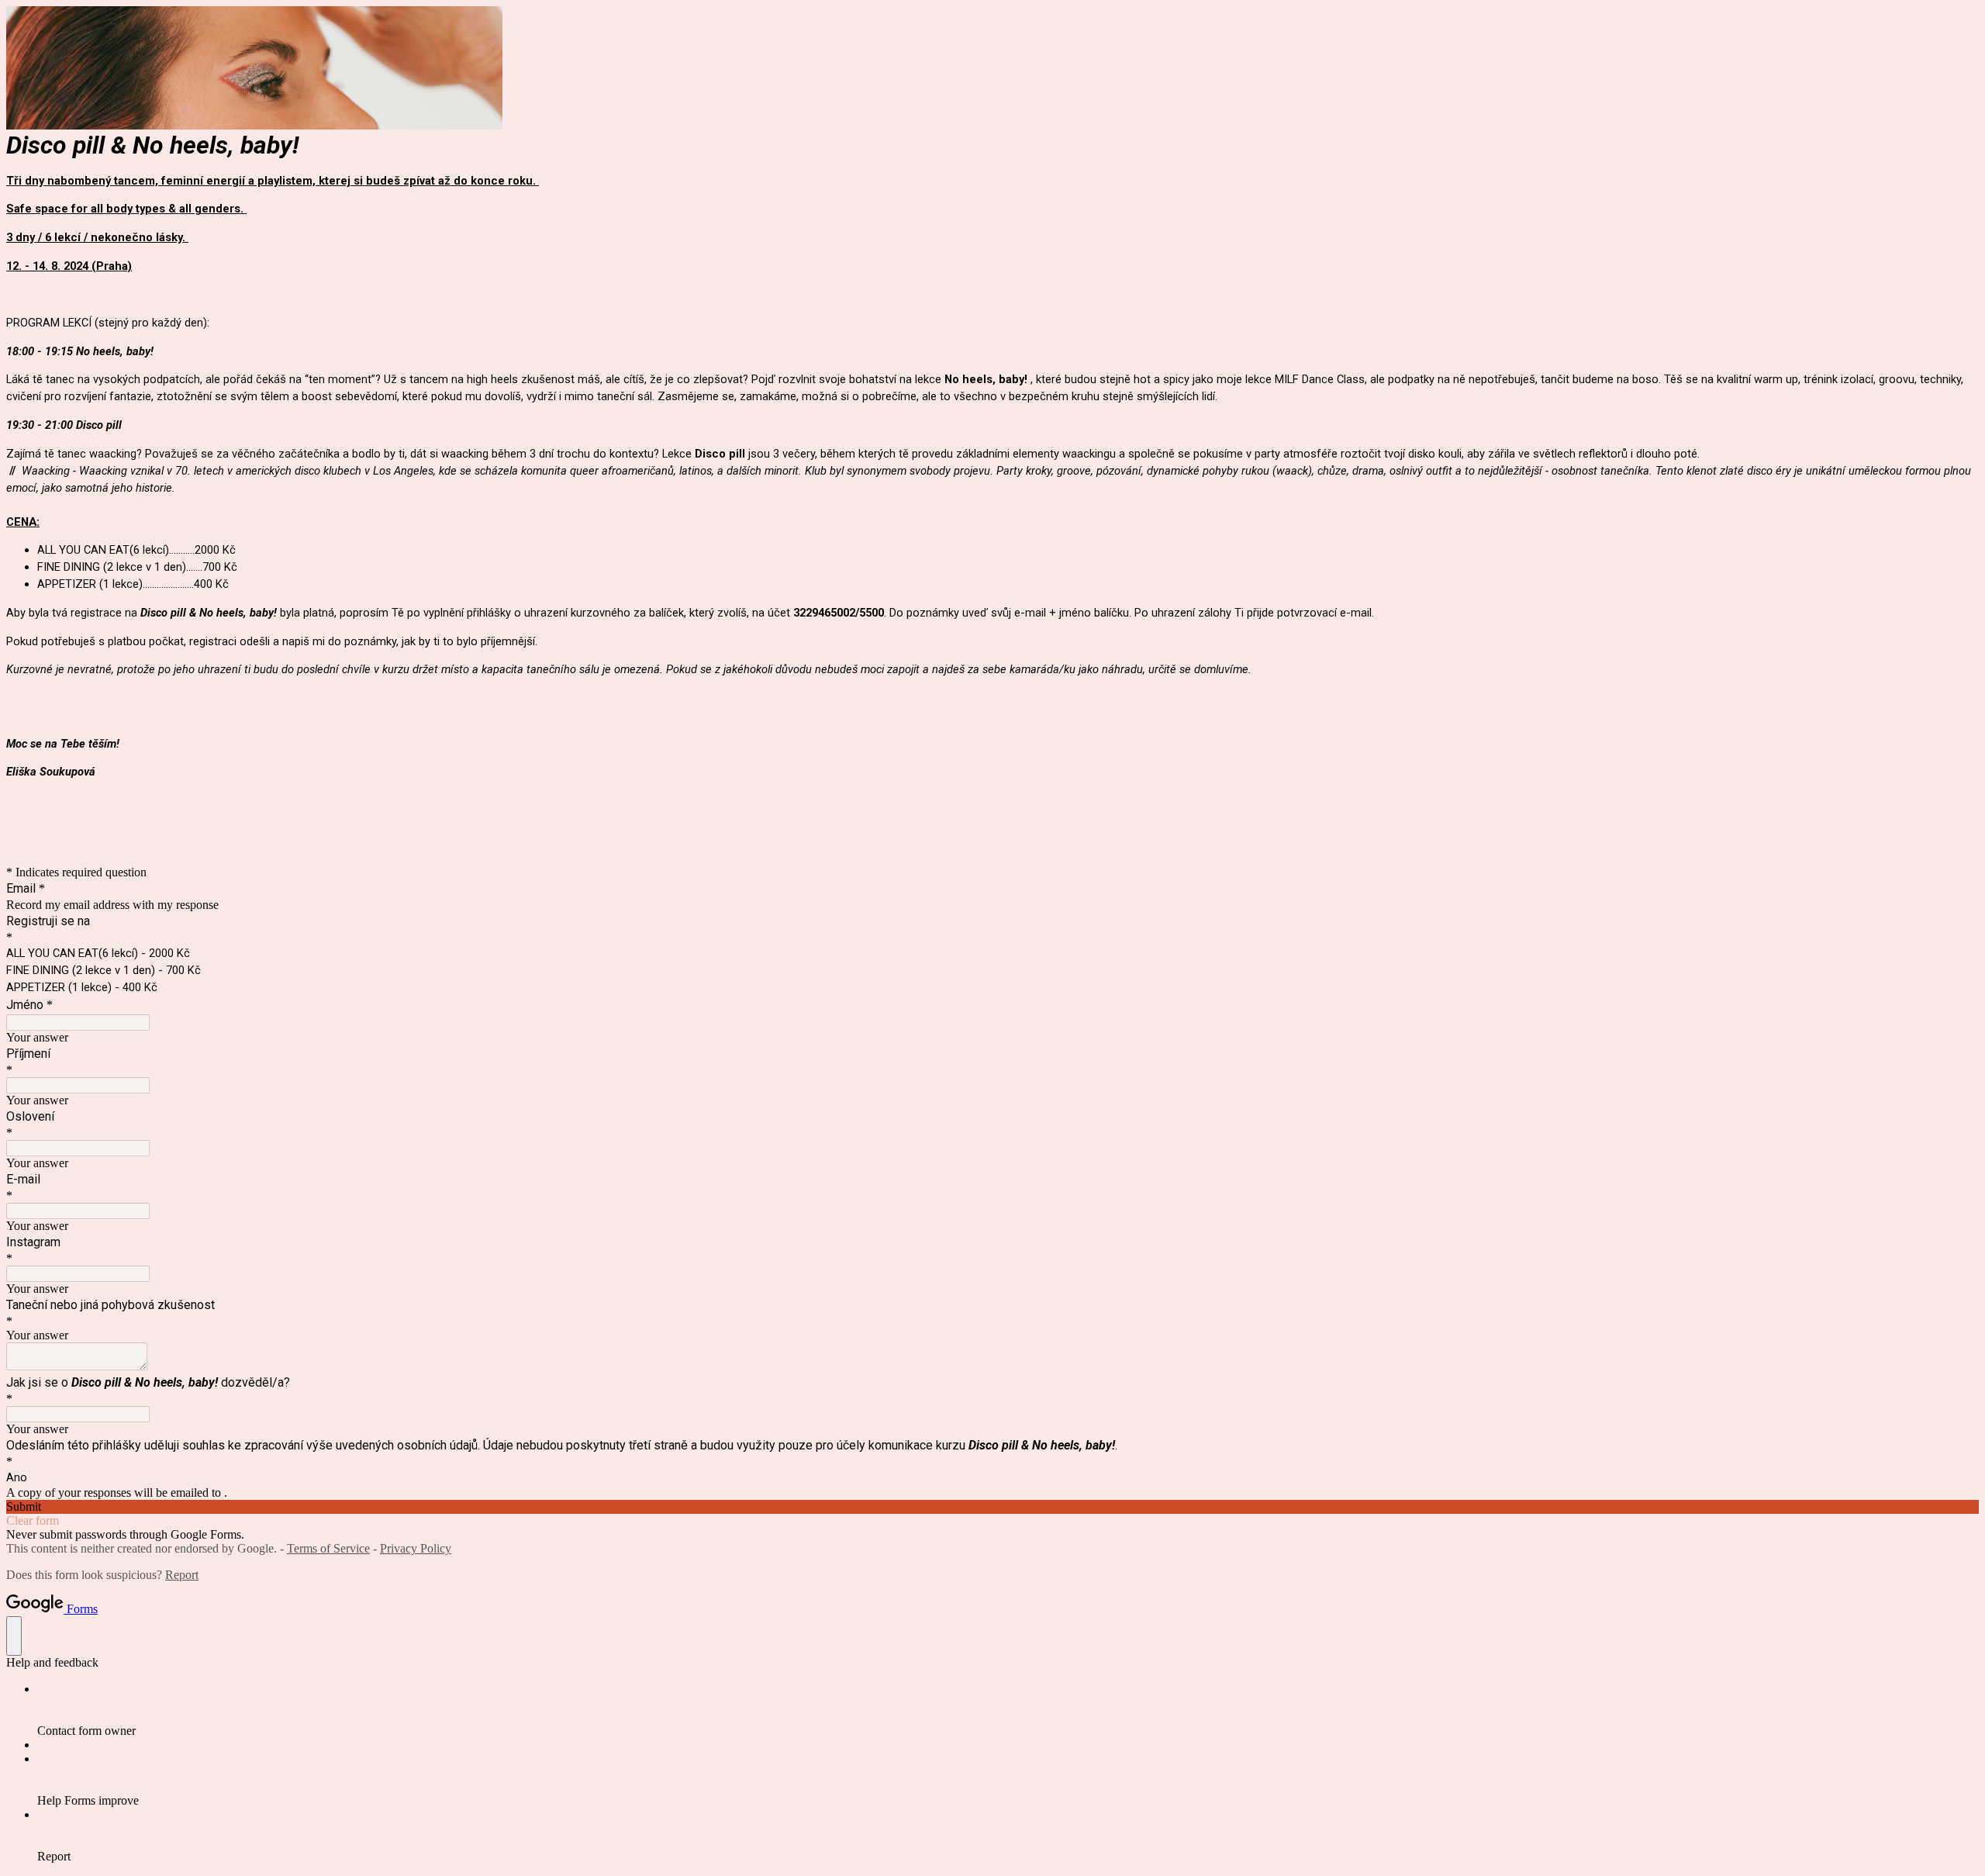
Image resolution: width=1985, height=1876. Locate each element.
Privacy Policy (416, 1548)
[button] (992, 1507)
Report (182, 1575)
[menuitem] (1008, 1710)
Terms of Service (328, 1548)
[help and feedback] (14, 1636)
